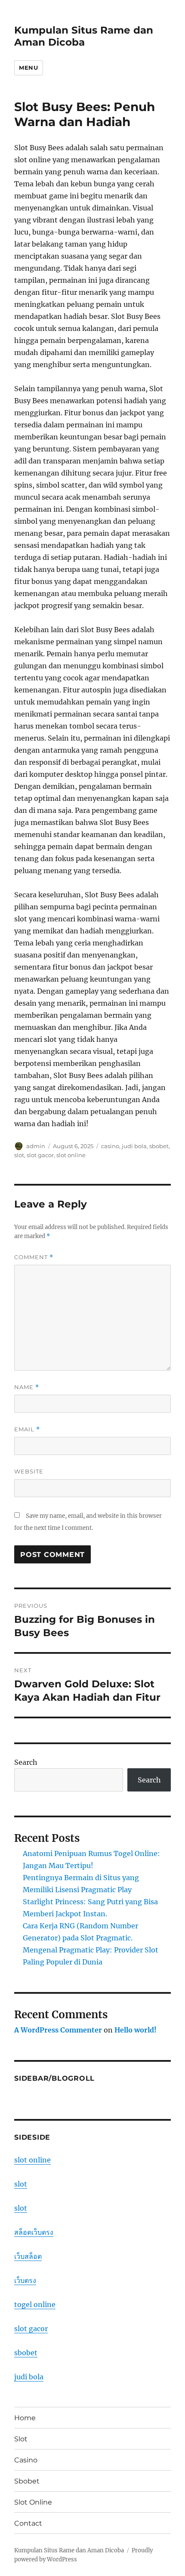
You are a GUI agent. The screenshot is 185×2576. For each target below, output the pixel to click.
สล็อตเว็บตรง (34, 2232)
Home (25, 2418)
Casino (26, 2460)
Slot (21, 2439)
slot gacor (40, 1155)
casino (110, 1146)
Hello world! (136, 2030)
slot (19, 1155)
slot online (71, 1155)
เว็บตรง (25, 2280)
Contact (28, 2523)
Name (27, 1387)
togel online (35, 2304)
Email (27, 1429)
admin (36, 1146)
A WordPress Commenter (58, 2030)
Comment (34, 1257)
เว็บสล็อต (28, 2256)
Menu (28, 68)
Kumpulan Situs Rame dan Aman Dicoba (84, 36)
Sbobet (27, 2481)
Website (29, 1471)
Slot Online (33, 2502)
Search (26, 1762)
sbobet (159, 1146)
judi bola (134, 1146)
